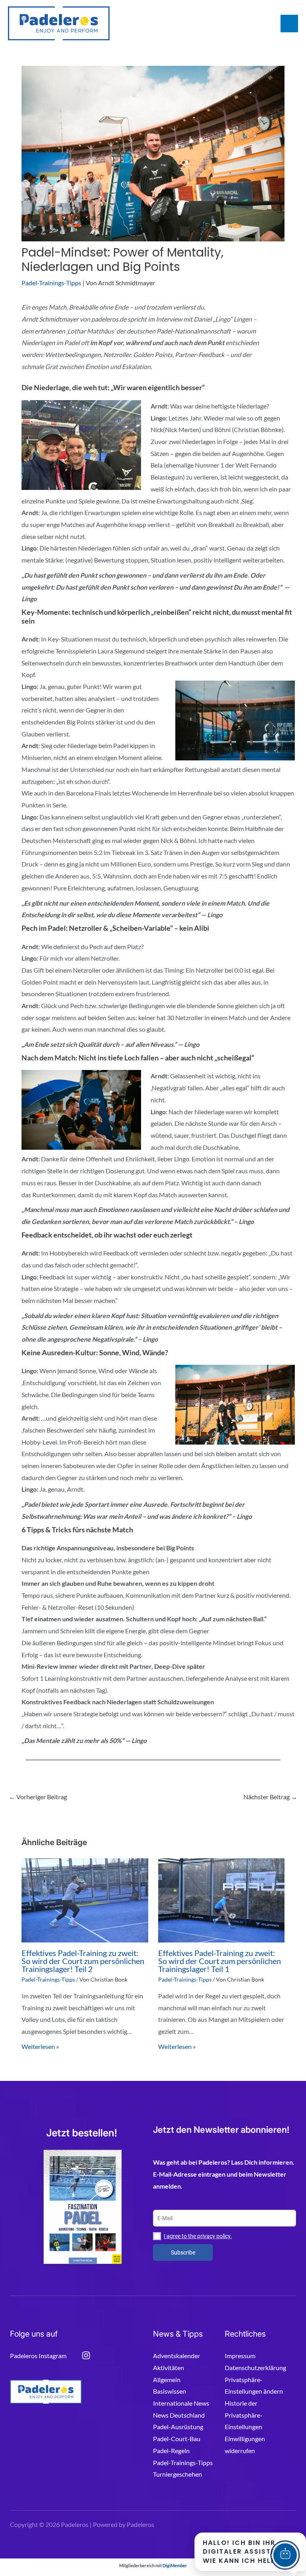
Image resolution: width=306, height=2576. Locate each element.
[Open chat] (285, 2555)
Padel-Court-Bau (177, 2439)
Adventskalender (177, 2356)
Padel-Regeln (171, 2451)
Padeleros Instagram (38, 2356)
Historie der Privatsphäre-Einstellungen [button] (244, 2415)
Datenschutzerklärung (255, 2368)
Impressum (240, 2356)
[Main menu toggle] (289, 24)
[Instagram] (86, 2355)
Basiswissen (170, 2391)
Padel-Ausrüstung (178, 2427)
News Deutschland (179, 2415)
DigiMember (175, 2565)
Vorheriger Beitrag (38, 1797)
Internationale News (181, 2403)
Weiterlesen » (40, 2046)
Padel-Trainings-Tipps (51, 283)
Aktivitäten (169, 2368)
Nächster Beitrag (270, 1797)
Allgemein (167, 2380)
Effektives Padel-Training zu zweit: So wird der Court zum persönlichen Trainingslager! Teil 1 (220, 1961)
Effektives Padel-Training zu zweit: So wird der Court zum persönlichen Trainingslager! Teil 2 (83, 1961)
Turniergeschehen (178, 2474)
